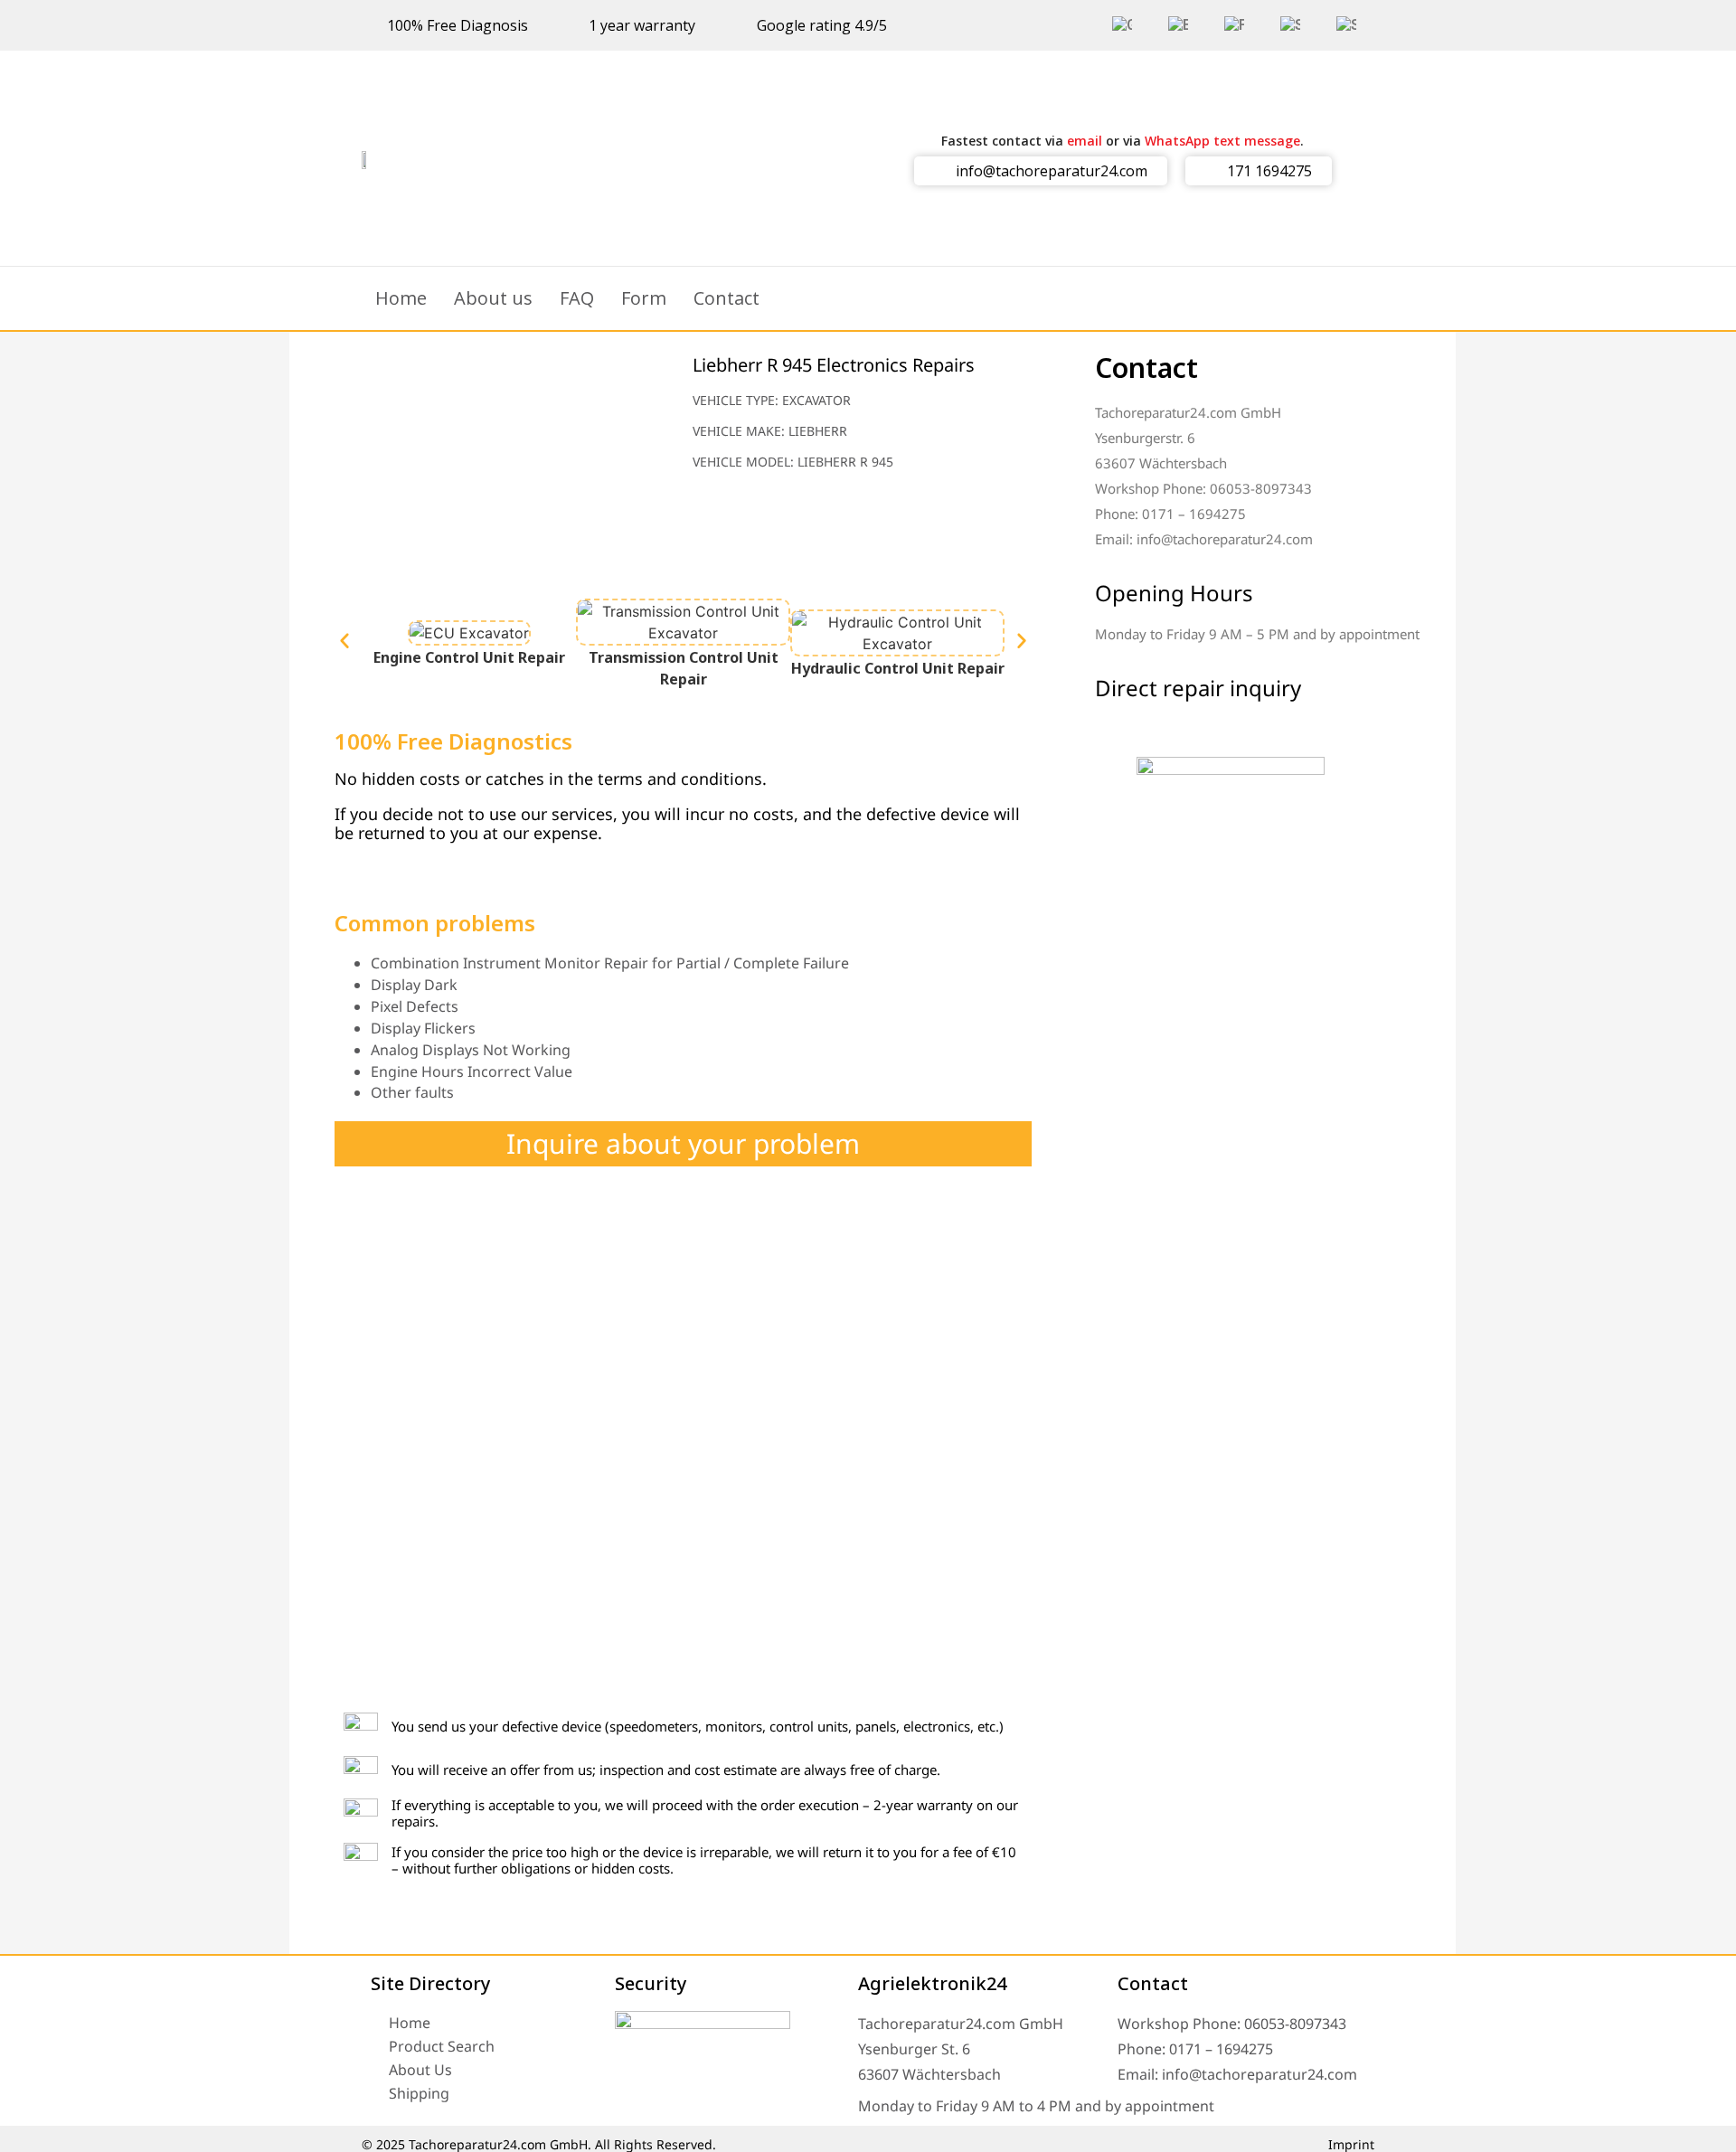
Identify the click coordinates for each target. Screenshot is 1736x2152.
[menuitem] (1122, 25)
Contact (726, 298)
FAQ (577, 298)
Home (401, 298)
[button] (344, 640)
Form (644, 298)
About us (493, 298)
